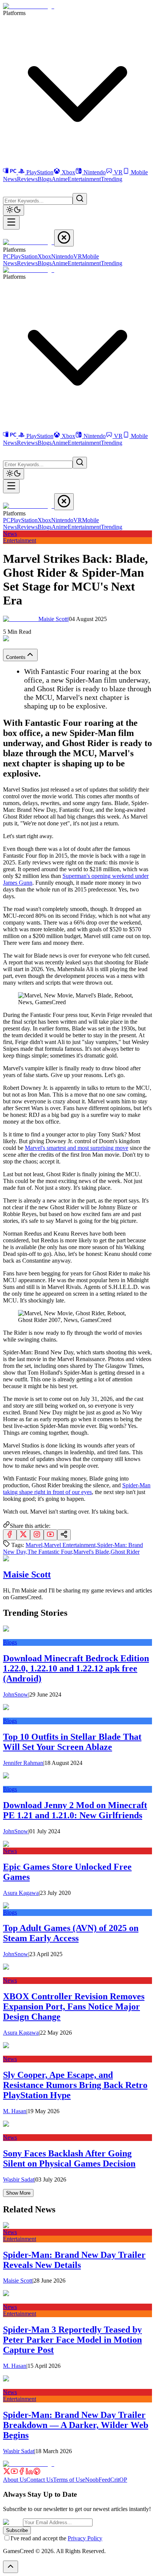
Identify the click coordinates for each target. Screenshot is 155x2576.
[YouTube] (14, 2473)
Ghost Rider (125, 1552)
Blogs (45, 179)
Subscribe (17, 2530)
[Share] (64, 1535)
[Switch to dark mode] (14, 210)
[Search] (80, 199)
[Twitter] (7, 2473)
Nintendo (95, 172)
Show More (18, 2193)
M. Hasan (15, 2111)
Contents (16, 657)
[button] (8, 187)
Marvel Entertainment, (71, 1545)
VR (118, 172)
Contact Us (40, 2480)
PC (7, 256)
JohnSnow (16, 1694)
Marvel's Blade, (92, 1552)
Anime (60, 179)
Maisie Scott (54, 619)
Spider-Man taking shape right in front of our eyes (77, 1489)
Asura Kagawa (21, 1893)
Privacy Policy (85, 2538)
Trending (112, 179)
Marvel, (35, 1545)
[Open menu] (11, 223)
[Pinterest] (37, 2473)
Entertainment (84, 179)
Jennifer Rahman (23, 1763)
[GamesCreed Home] (29, 6)
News (10, 179)
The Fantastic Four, (50, 1552)
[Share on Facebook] (10, 1535)
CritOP (119, 2480)
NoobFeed (98, 2480)
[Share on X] (23, 1535)
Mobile (139, 172)
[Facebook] (22, 2473)
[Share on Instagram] (37, 1535)
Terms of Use (69, 2480)
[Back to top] (11, 2567)
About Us (15, 2480)
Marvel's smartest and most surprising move (77, 1148)
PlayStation (40, 172)
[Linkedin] (29, 2473)
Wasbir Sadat (19, 2179)
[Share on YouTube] (50, 1535)
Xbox (68, 172)
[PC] (11, 172)
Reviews (27, 179)
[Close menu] (64, 238)
